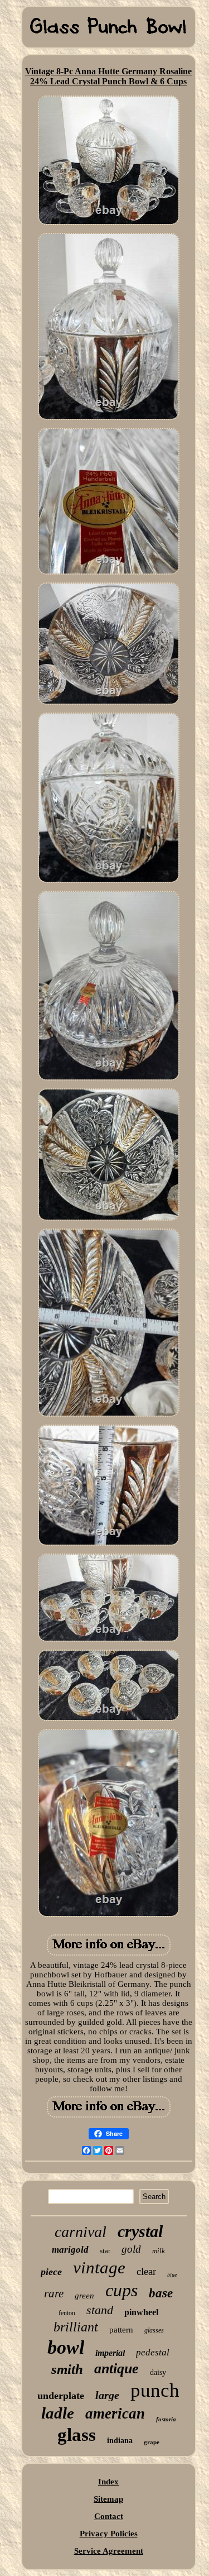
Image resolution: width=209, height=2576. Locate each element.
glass (77, 2435)
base (161, 2293)
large (107, 2395)
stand (100, 2310)
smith (67, 2369)
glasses (154, 2330)
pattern (121, 2330)
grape (152, 2442)
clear (146, 2271)
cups (121, 2290)
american (115, 2413)
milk (159, 2251)
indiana (120, 2441)
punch (155, 2390)
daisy (158, 2372)
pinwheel (141, 2312)
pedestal (153, 2352)
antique (116, 2369)
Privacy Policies (109, 2534)
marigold (70, 2250)
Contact (109, 2516)
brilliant (76, 2327)
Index (108, 2482)
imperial (110, 2353)
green (84, 2296)
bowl (66, 2347)
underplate (61, 2396)
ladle (58, 2413)
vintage (99, 2267)
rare (54, 2293)
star (105, 2251)
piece (51, 2272)
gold (131, 2249)
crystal (140, 2231)
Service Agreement (109, 2551)
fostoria (166, 2419)
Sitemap (108, 2499)
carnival (81, 2232)
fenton (67, 2313)
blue (172, 2275)
